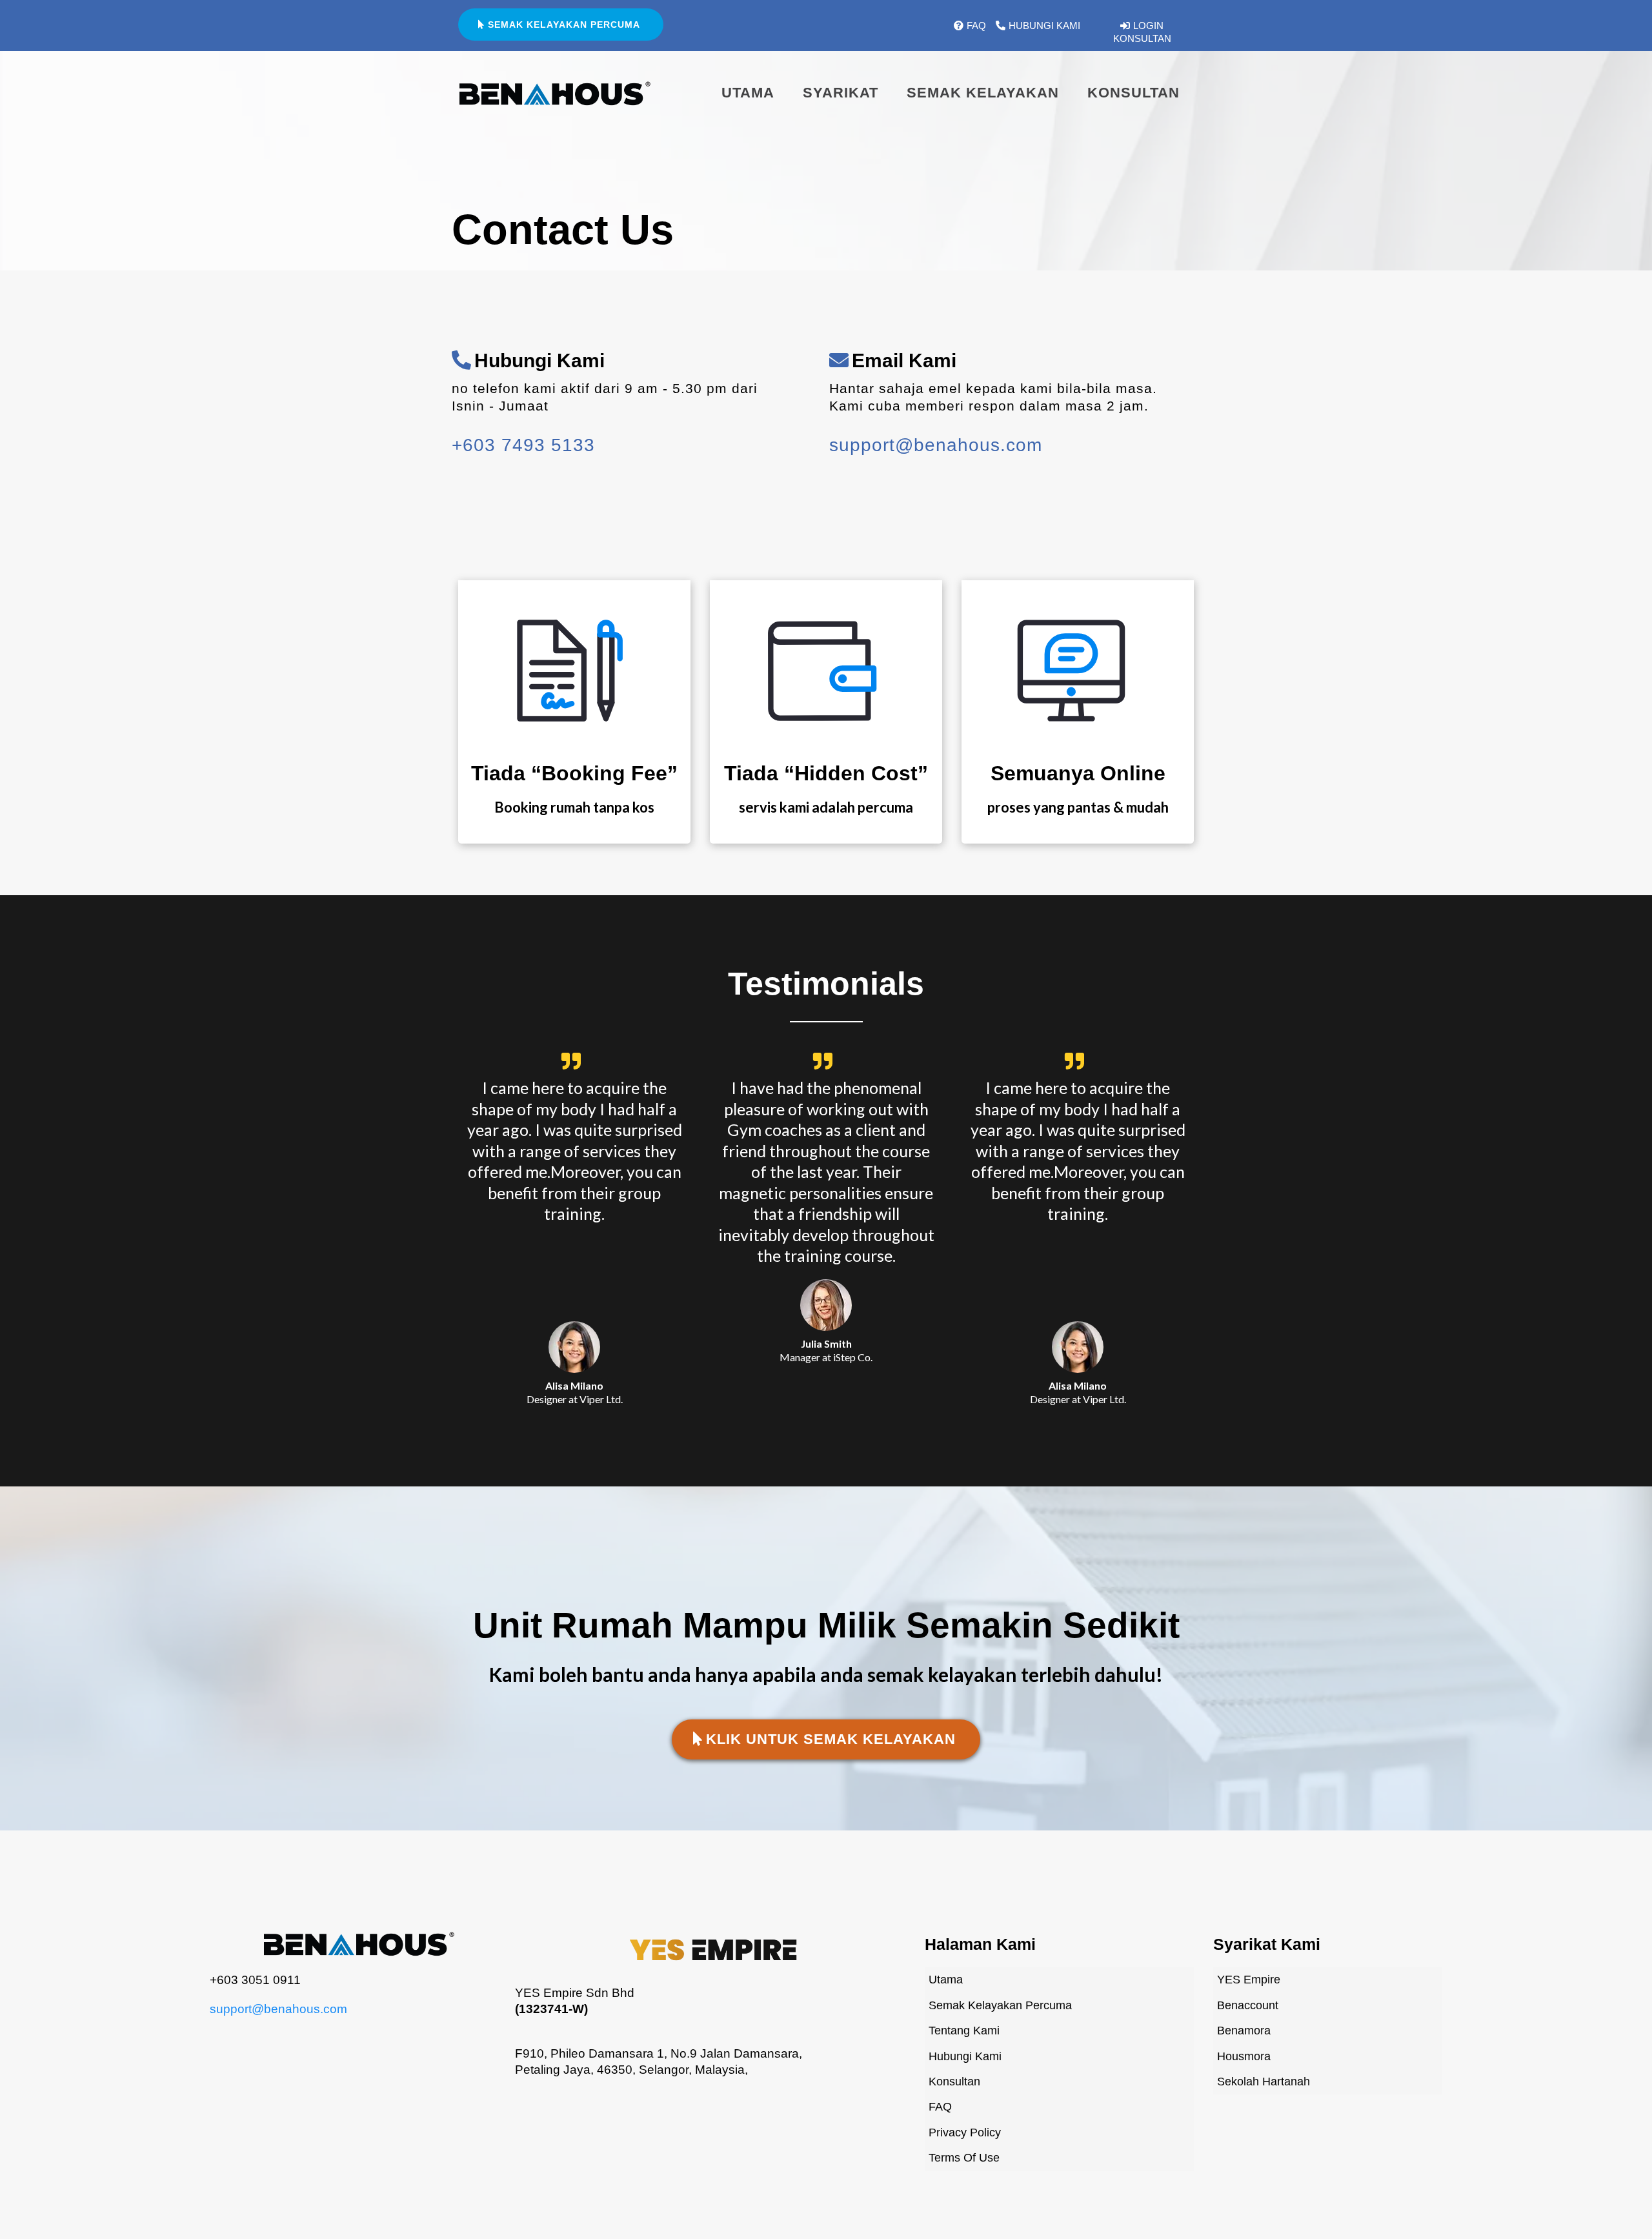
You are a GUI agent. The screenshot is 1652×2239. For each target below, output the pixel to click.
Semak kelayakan (983, 93)
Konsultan (1133, 93)
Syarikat (841, 93)
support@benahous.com (278, 2009)
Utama (748, 93)
